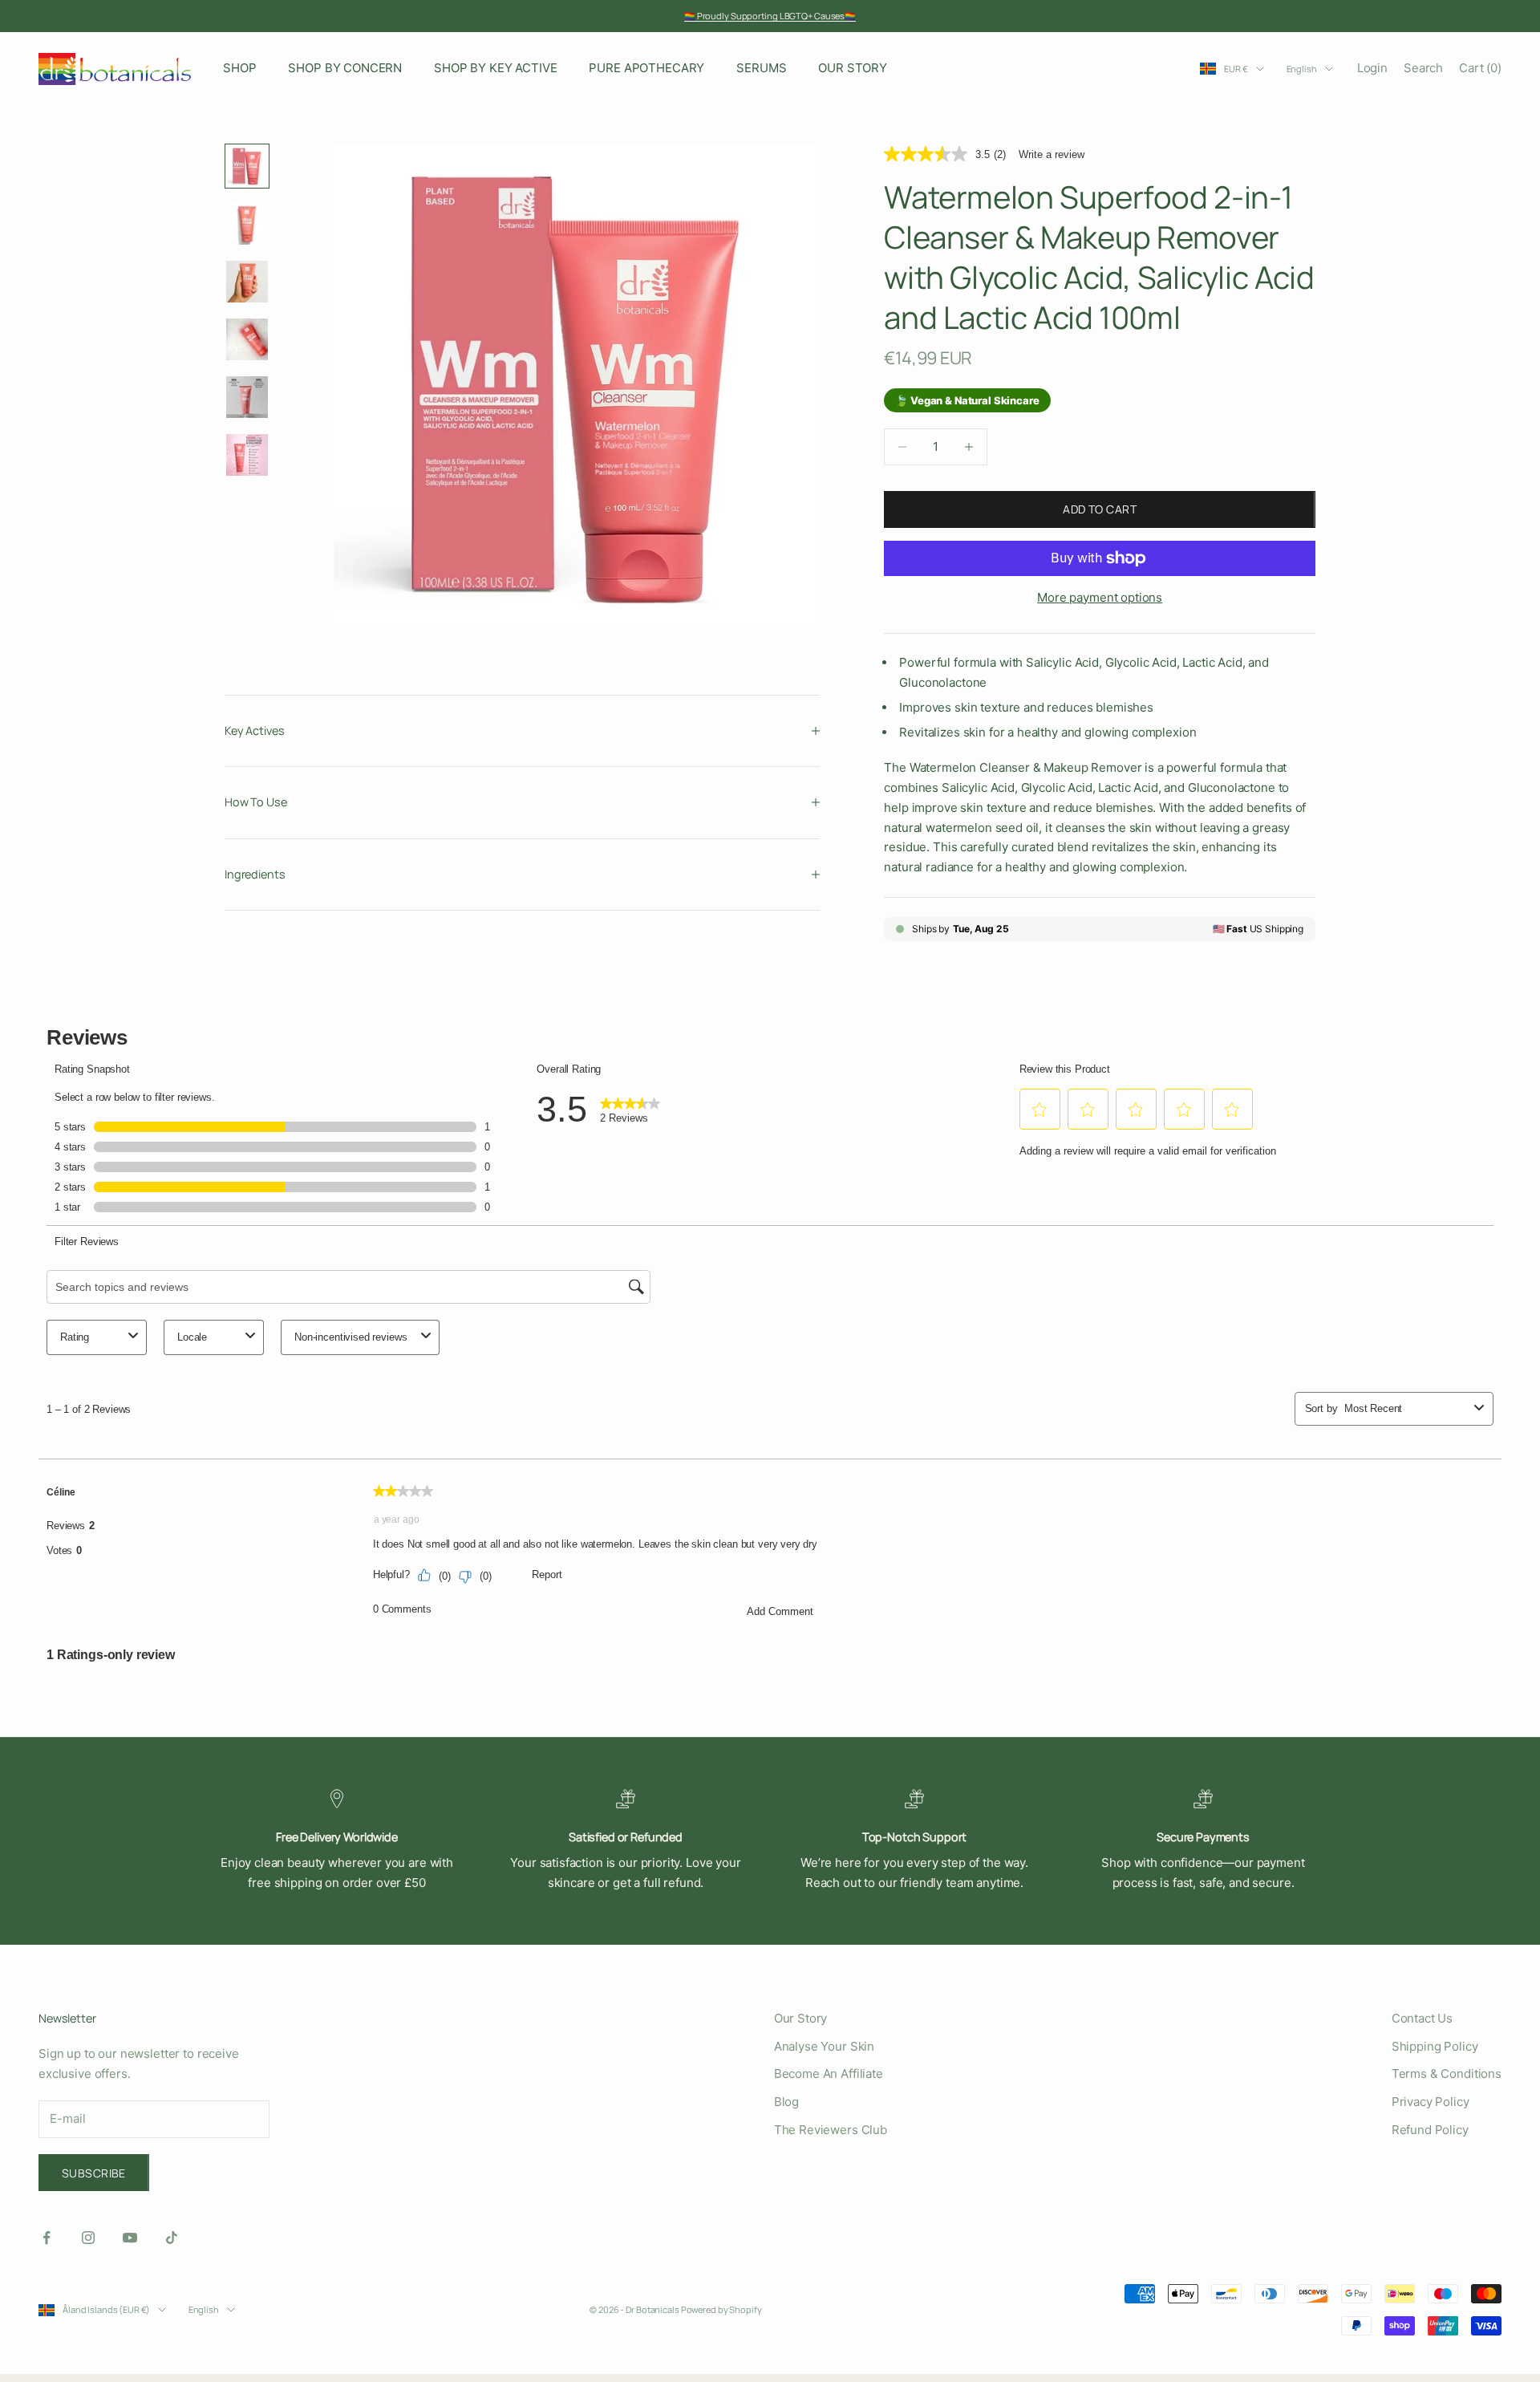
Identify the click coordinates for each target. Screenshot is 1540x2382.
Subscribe (94, 2173)
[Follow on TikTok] (172, 2238)
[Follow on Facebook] (47, 2238)
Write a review (1052, 154)
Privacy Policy (1431, 2102)
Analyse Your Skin (824, 2046)
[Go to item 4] (247, 339)
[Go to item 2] (247, 224)
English (1302, 69)
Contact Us (1422, 2018)
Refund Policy (1430, 2130)
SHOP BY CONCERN (345, 68)
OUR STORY (853, 68)
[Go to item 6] (247, 455)
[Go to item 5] (247, 397)
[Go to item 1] (247, 166)
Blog (786, 2102)
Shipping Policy (1435, 2046)
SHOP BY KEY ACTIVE (495, 68)
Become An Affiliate (829, 2074)
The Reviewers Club (831, 2130)
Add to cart (1100, 509)
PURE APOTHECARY (646, 68)
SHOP (239, 68)
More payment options (1100, 597)
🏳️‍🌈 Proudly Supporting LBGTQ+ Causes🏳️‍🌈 (770, 16)
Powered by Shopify (721, 2309)
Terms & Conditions (1447, 2074)
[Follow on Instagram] (88, 2238)
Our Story (801, 2018)
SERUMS (761, 68)
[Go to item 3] (247, 282)
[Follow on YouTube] (130, 2238)
